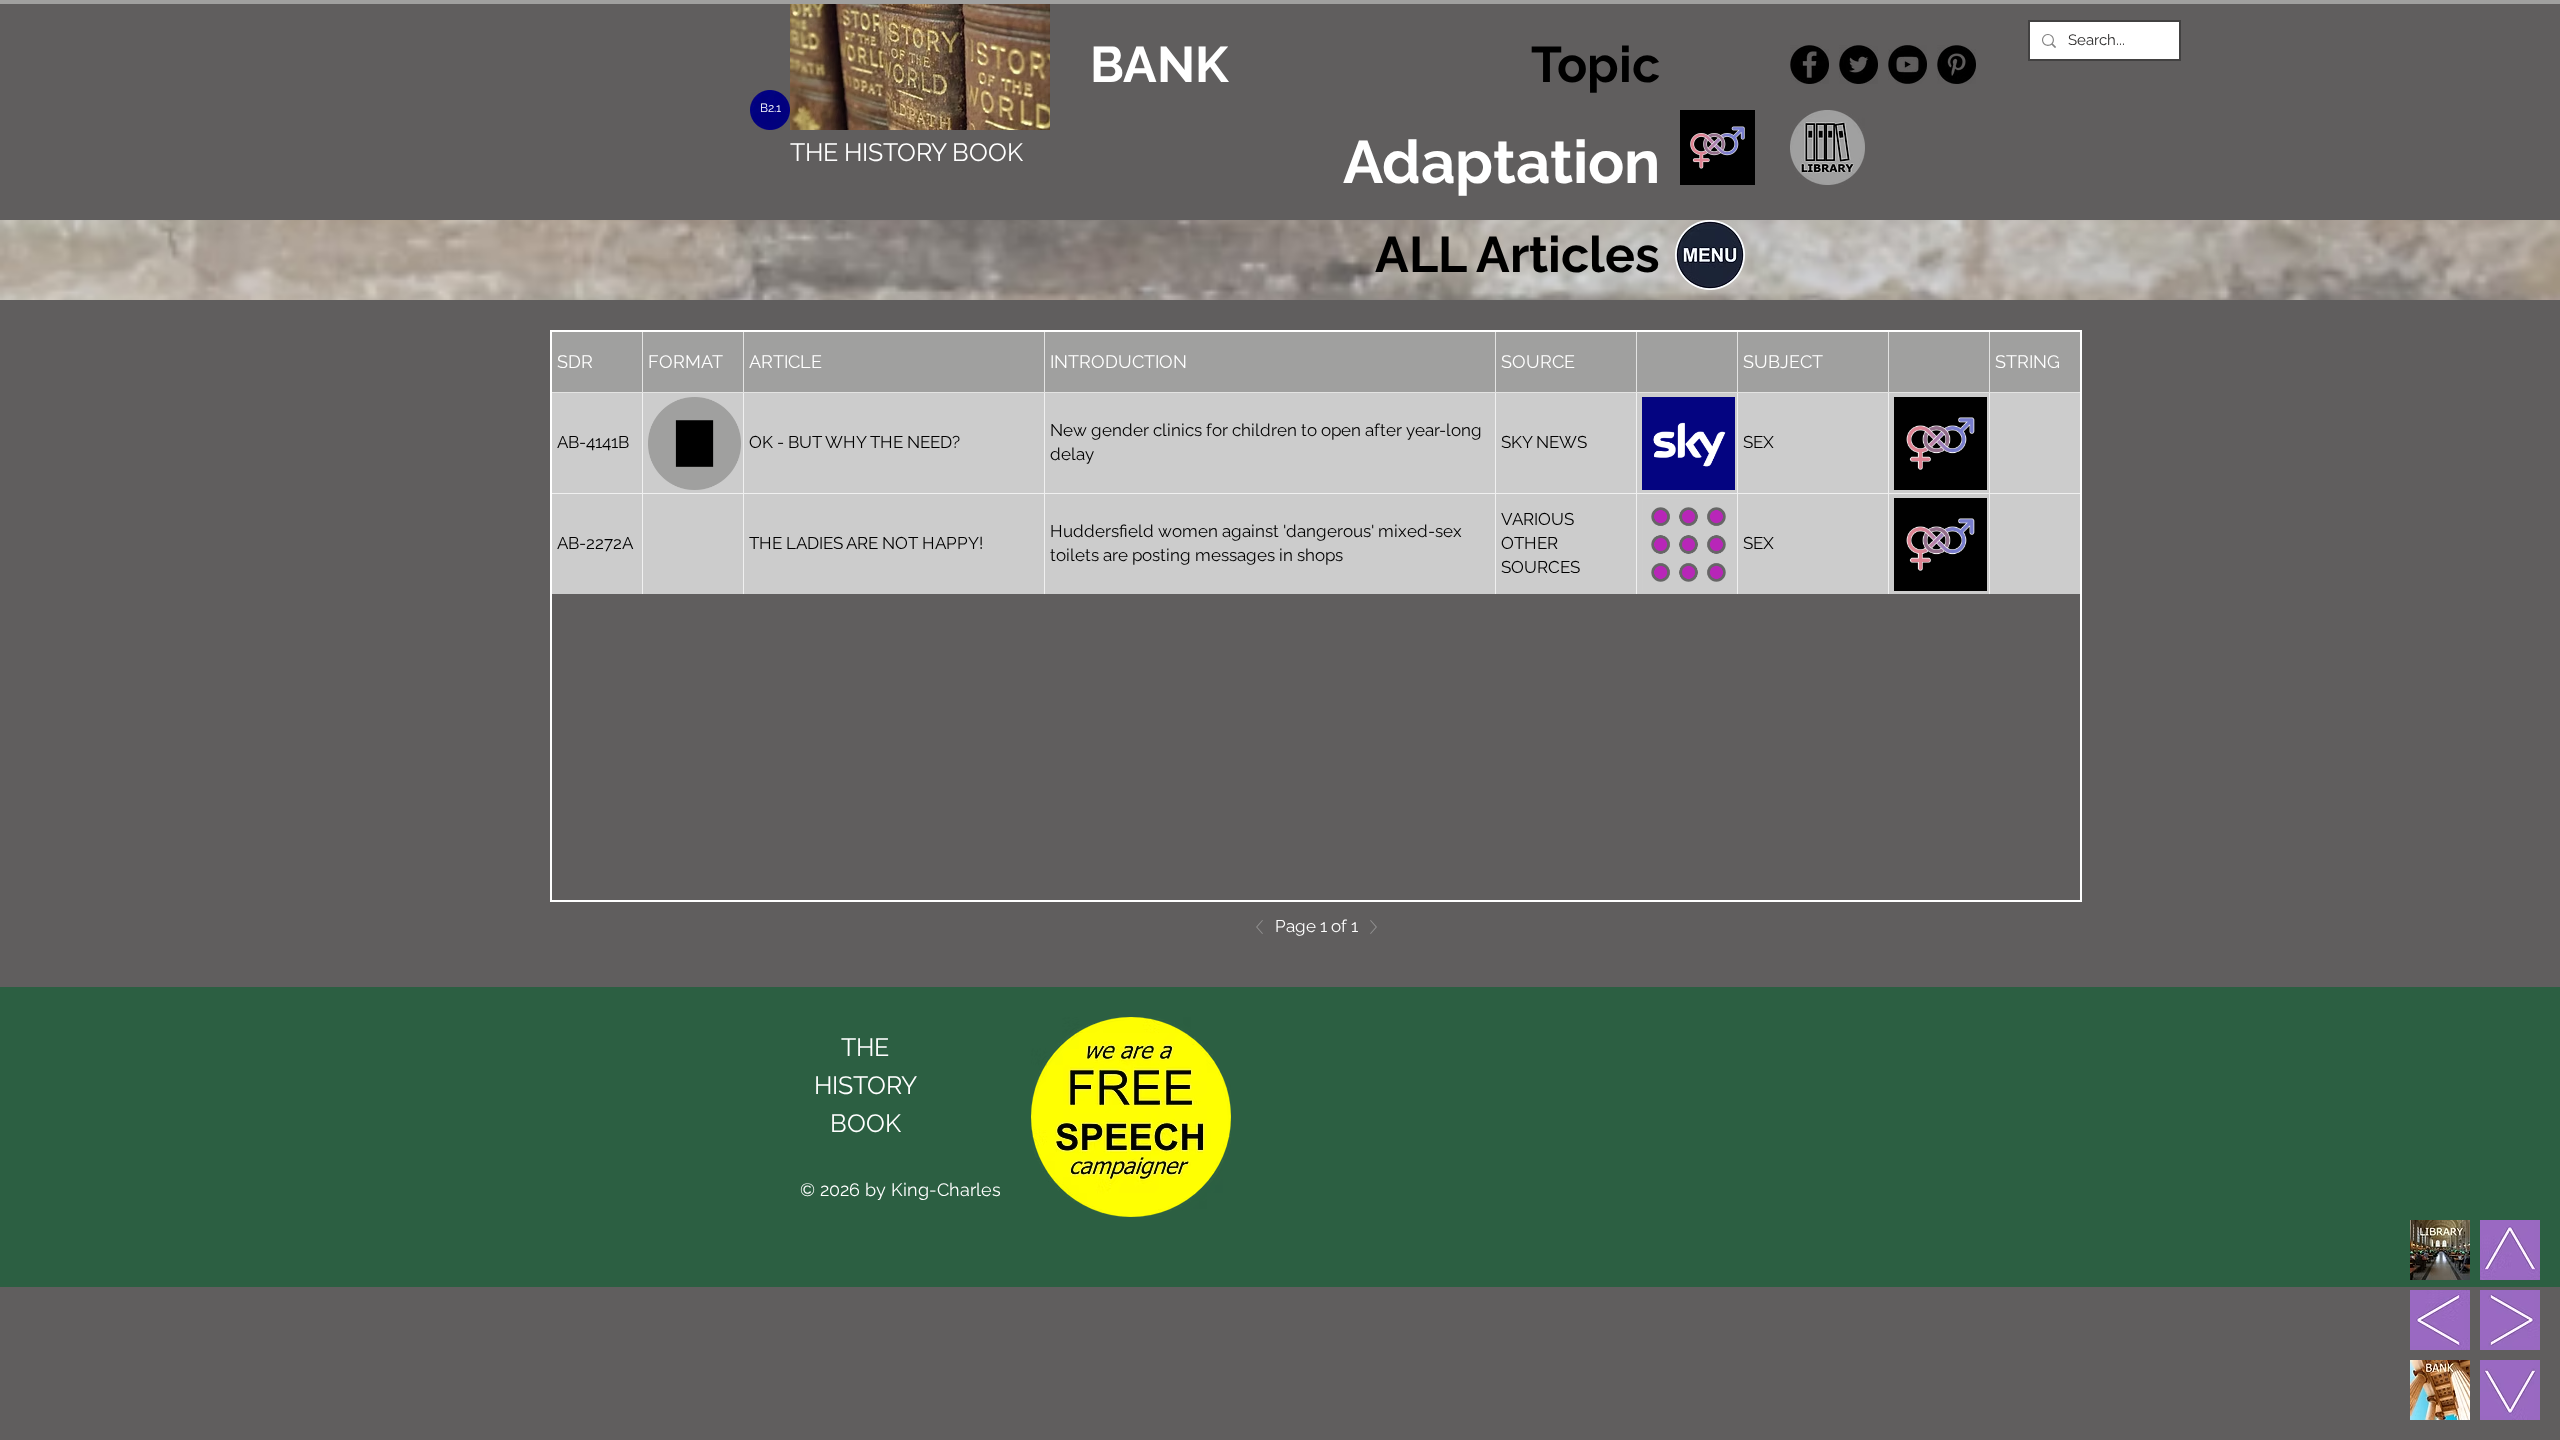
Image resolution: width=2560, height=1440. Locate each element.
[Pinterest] (1956, 64)
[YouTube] (1907, 64)
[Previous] (1265, 927)
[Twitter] (1858, 64)
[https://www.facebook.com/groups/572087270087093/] (1809, 64)
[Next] (1368, 927)
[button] (1710, 255)
